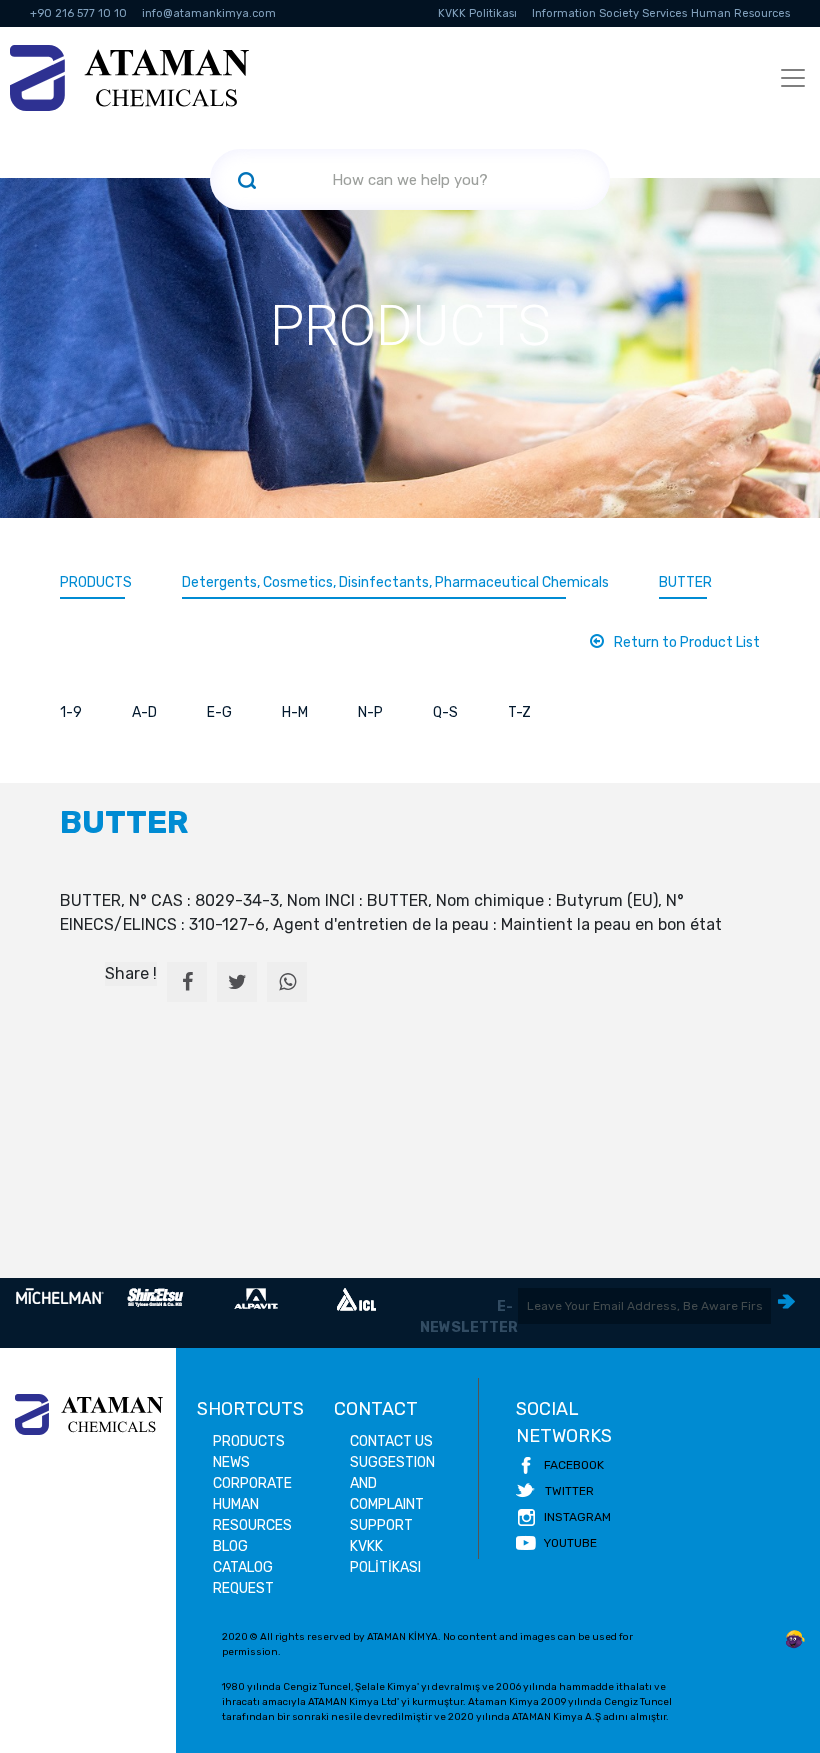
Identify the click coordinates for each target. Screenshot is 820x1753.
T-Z (519, 712)
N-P (370, 712)
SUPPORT (381, 1525)
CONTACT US (391, 1441)
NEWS (231, 1462)
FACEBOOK (574, 1465)
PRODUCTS (96, 582)
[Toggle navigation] (793, 78)
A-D (144, 712)
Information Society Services (609, 13)
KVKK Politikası (477, 13)
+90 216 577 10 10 (78, 13)
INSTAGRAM (577, 1517)
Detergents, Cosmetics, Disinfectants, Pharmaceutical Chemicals (395, 582)
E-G (219, 712)
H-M (295, 712)
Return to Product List (687, 642)
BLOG (230, 1546)
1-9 (71, 712)
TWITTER (569, 1491)
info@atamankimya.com (209, 13)
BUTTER (685, 582)
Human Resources (740, 13)
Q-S (445, 712)
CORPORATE (252, 1483)
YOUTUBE (570, 1543)
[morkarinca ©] (795, 1640)
